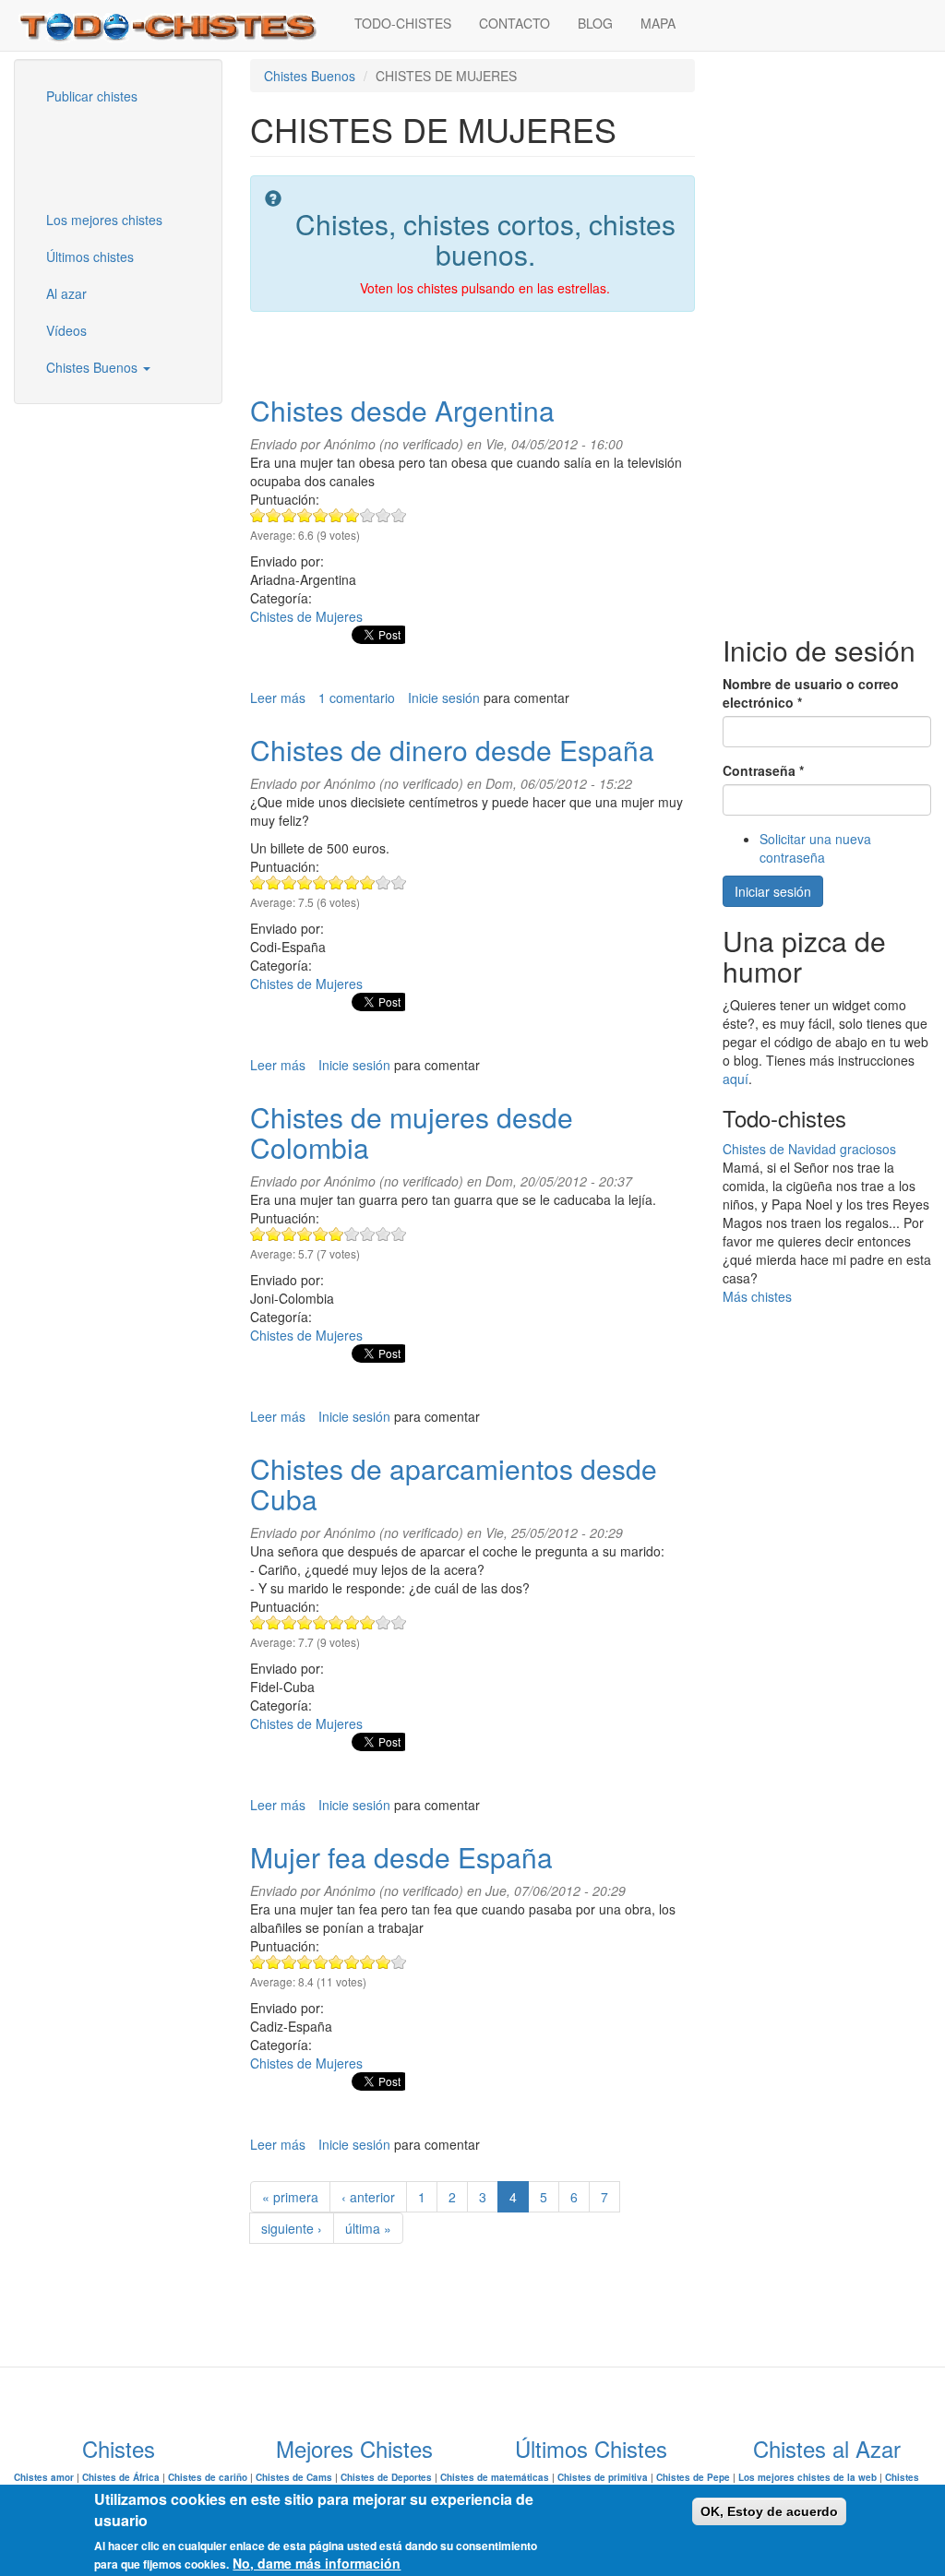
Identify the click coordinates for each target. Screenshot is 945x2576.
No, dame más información (317, 2563)
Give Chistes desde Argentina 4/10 (305, 515)
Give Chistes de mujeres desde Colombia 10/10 (399, 1234)
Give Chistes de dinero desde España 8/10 (368, 883)
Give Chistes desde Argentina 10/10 (399, 515)
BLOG (595, 23)
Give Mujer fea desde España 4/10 (305, 1962)
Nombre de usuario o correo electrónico (811, 693)
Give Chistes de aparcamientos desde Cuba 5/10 (321, 1622)
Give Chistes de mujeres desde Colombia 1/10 (258, 1234)
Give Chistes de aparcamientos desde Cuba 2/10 (274, 1622)
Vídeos (66, 330)
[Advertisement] (125, 156)
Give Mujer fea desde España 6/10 (336, 1962)
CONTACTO (514, 23)
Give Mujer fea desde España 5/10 (321, 1962)
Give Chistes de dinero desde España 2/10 (274, 883)
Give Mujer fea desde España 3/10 (289, 1962)
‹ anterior (368, 2197)
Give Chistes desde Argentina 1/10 (258, 515)
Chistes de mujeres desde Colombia (412, 1132)
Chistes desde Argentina (402, 410)
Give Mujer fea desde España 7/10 (352, 1962)
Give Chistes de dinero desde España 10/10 (399, 883)
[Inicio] (177, 25)
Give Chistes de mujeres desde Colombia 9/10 (383, 1234)
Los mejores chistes (104, 220)
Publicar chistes (92, 96)
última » (368, 2228)
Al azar (66, 293)
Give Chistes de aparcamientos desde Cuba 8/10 (368, 1622)
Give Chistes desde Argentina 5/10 (321, 515)
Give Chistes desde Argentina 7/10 (352, 515)
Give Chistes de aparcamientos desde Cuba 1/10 (258, 1622)
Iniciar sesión (773, 891)
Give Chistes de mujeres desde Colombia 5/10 (321, 1234)
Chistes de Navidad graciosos (809, 1149)
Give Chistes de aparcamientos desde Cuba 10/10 (399, 1622)
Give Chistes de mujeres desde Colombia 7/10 (352, 1234)
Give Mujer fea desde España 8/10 (368, 1962)
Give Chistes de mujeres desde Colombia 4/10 (305, 1234)
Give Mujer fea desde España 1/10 (258, 1962)
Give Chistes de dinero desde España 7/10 (352, 883)
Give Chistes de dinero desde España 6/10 (336, 883)
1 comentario (357, 698)
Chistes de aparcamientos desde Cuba (454, 1484)
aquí (736, 1079)
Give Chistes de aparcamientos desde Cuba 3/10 (289, 1622)
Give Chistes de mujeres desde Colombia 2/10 (274, 1234)
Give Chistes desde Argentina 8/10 (368, 515)
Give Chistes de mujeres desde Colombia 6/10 (336, 1234)
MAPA (658, 23)
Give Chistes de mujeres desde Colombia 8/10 (368, 1234)
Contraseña (763, 770)
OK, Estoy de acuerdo (769, 2511)
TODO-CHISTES (403, 23)
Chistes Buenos (94, 367)
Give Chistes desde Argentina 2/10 (274, 515)
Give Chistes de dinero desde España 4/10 (305, 883)
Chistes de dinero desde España (452, 750)
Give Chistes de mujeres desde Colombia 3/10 (289, 1234)
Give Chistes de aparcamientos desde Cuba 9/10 (383, 1622)
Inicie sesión (444, 698)
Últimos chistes (90, 256)
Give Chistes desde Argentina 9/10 (383, 515)
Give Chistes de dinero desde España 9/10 (383, 883)
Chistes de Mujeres (306, 616)
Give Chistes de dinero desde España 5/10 (321, 883)
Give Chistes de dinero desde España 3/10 (289, 883)
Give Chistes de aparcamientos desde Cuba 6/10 (336, 1622)
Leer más (278, 698)
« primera (290, 2197)
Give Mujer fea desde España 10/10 (399, 1962)
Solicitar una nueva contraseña (815, 848)
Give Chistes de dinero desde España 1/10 (258, 883)
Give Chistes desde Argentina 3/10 (289, 515)
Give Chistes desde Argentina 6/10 (336, 515)
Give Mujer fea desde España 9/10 (383, 1962)
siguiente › (292, 2228)
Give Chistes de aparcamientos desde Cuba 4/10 (305, 1622)
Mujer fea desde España (401, 1857)
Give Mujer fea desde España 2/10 (274, 1962)
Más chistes (757, 1296)
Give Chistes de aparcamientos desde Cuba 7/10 (352, 1622)
